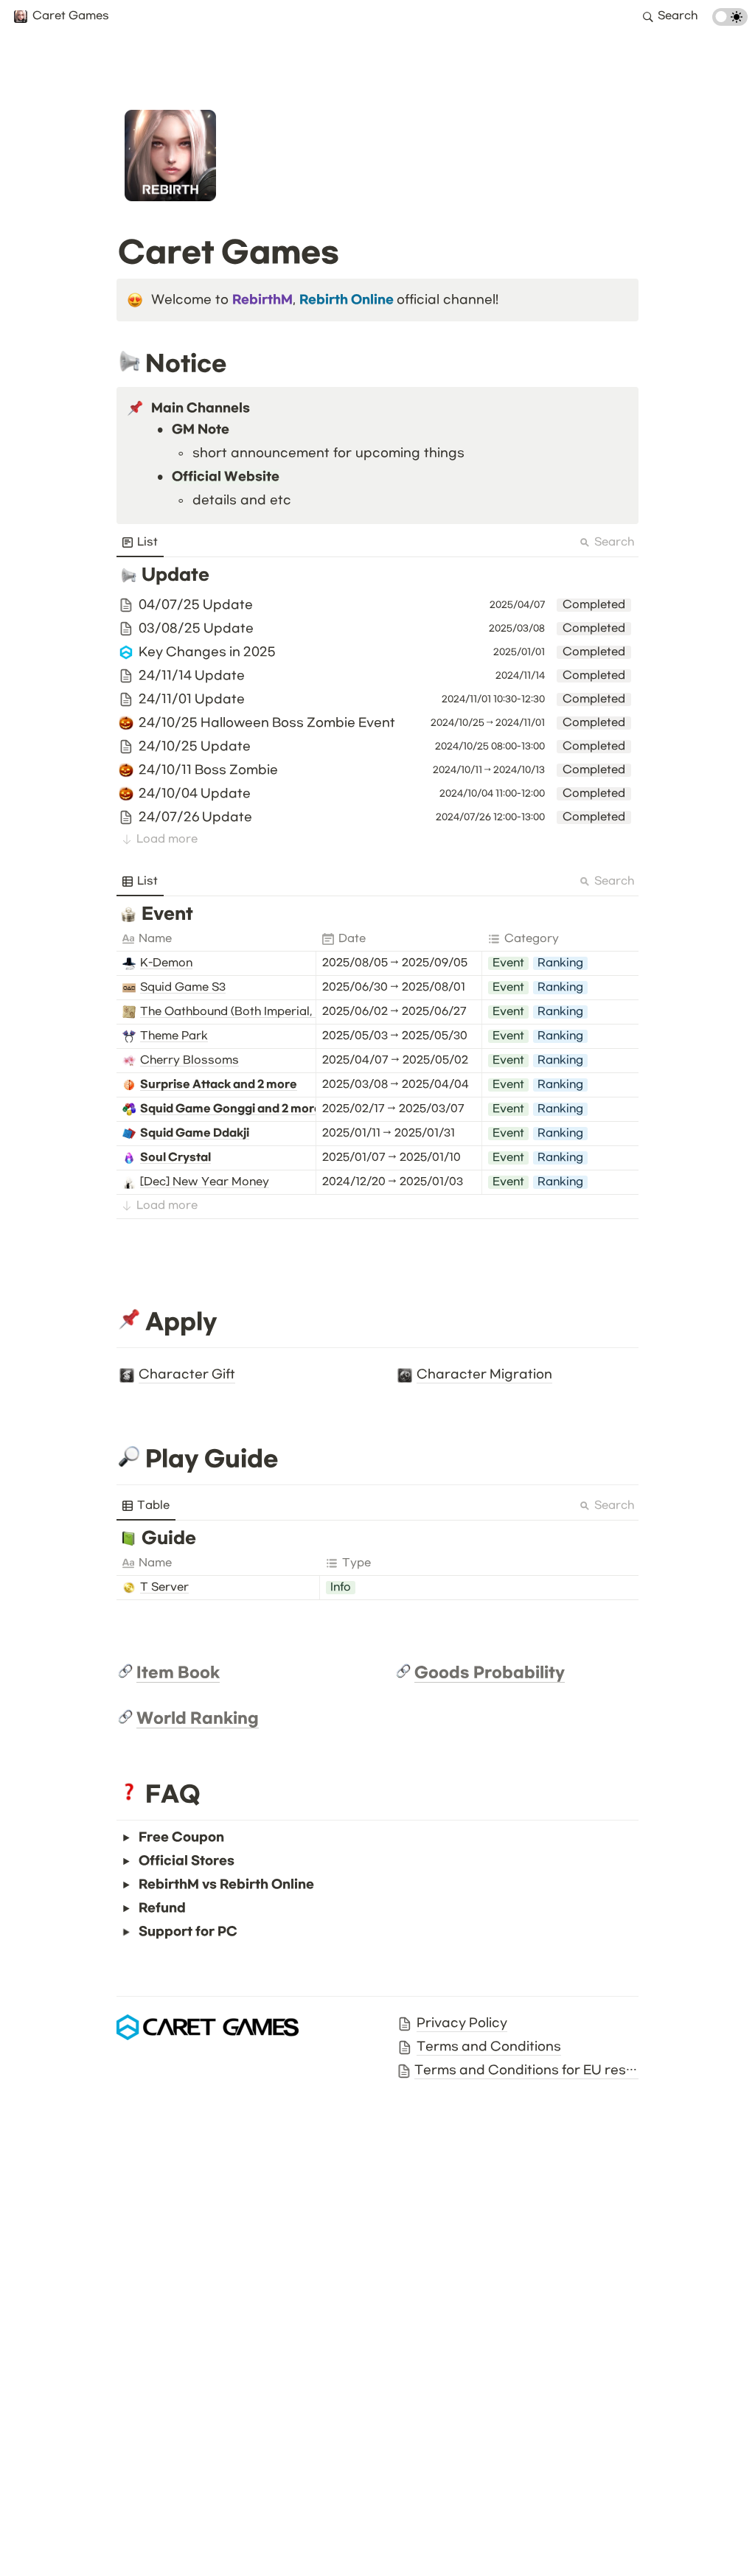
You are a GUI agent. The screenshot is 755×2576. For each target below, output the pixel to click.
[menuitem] (140, 542)
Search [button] (614, 542)
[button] (61, 17)
